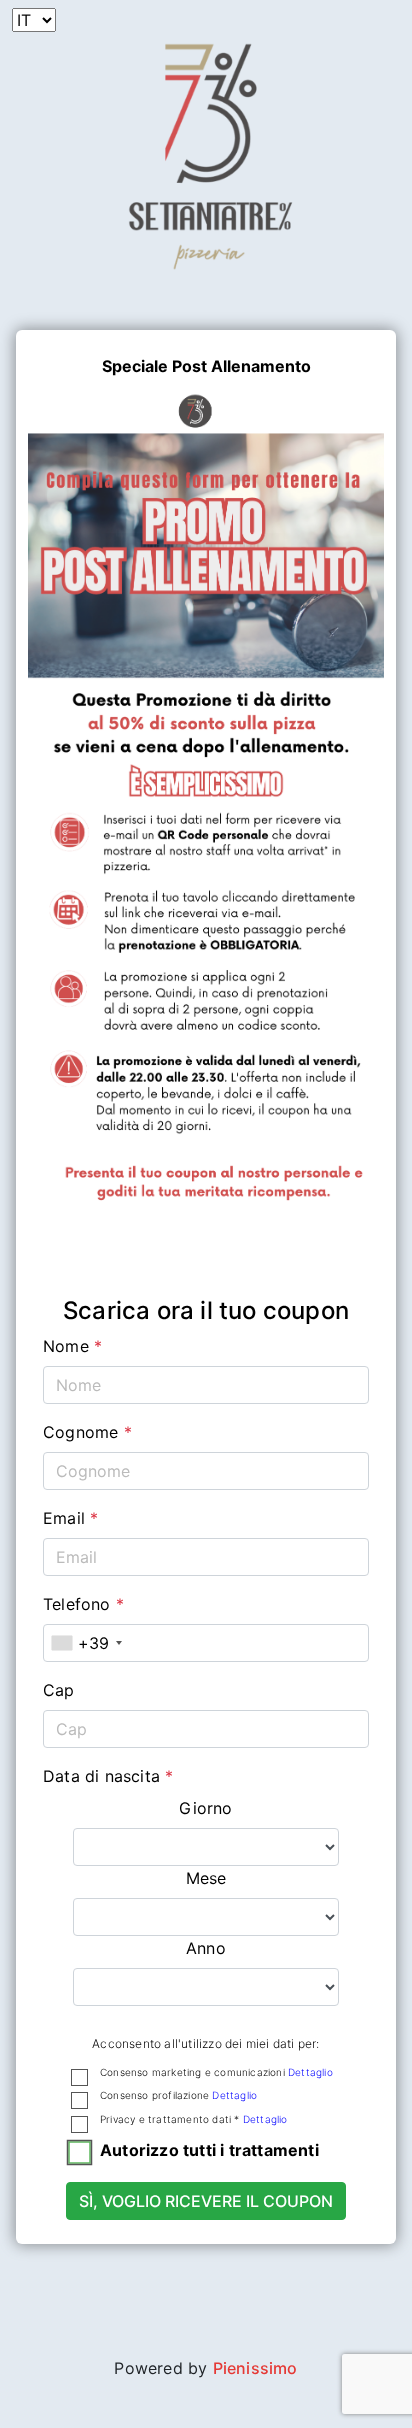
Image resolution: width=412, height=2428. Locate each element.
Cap (59, 1690)
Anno (206, 1948)
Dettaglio (310, 2072)
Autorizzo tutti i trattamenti (209, 2150)
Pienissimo (255, 2368)
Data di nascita (108, 1776)
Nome (72, 1346)
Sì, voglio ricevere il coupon (206, 2201)
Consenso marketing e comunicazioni (216, 2072)
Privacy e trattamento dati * (194, 2119)
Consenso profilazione (178, 2095)
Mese (206, 1878)
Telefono (83, 1604)
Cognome (87, 1432)
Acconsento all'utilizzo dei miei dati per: (205, 2043)
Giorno (205, 1808)
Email (70, 1518)
